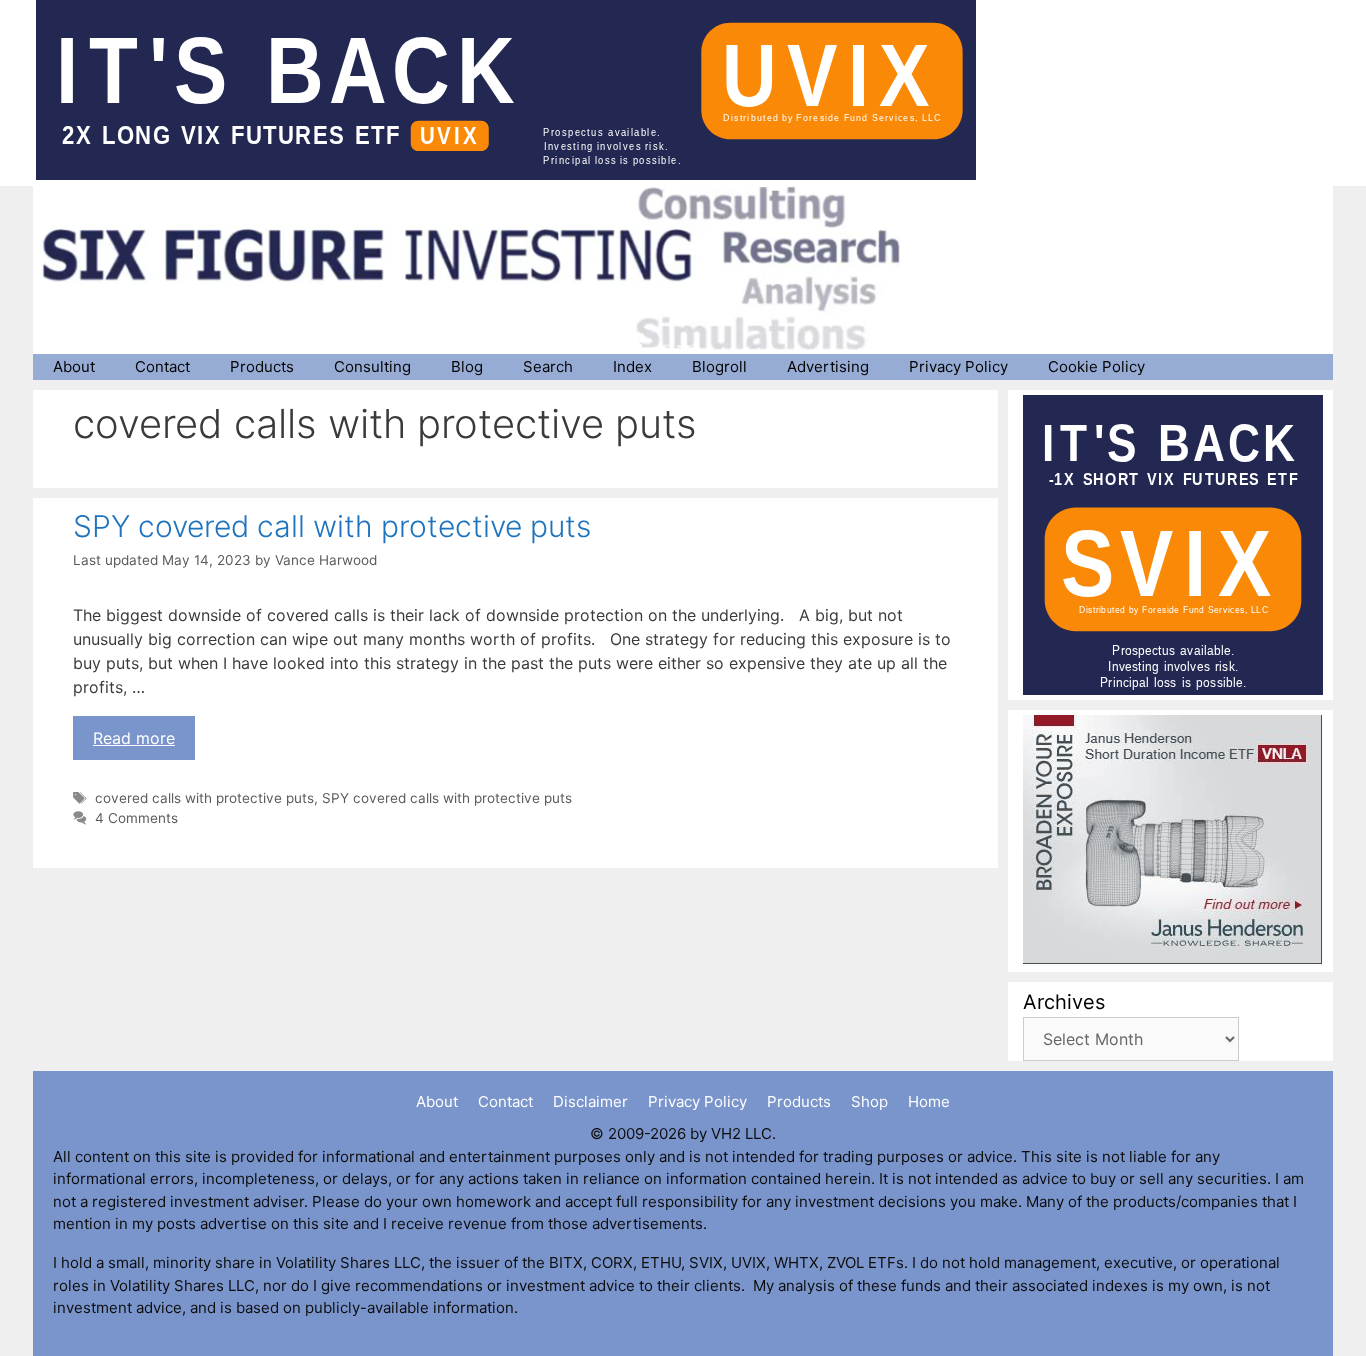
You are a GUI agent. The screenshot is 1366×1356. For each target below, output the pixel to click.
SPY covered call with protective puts (332, 526)
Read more (134, 738)
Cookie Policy (1096, 366)
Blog (467, 366)
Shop (869, 1101)
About (74, 366)
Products (262, 366)
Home (929, 1101)
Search (548, 366)
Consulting (372, 366)
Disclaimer (590, 1101)
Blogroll (719, 366)
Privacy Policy (958, 366)
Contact (162, 366)
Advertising (828, 366)
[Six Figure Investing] (488, 268)
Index (632, 366)
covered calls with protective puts (204, 798)
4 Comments (136, 818)
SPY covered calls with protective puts (447, 798)
